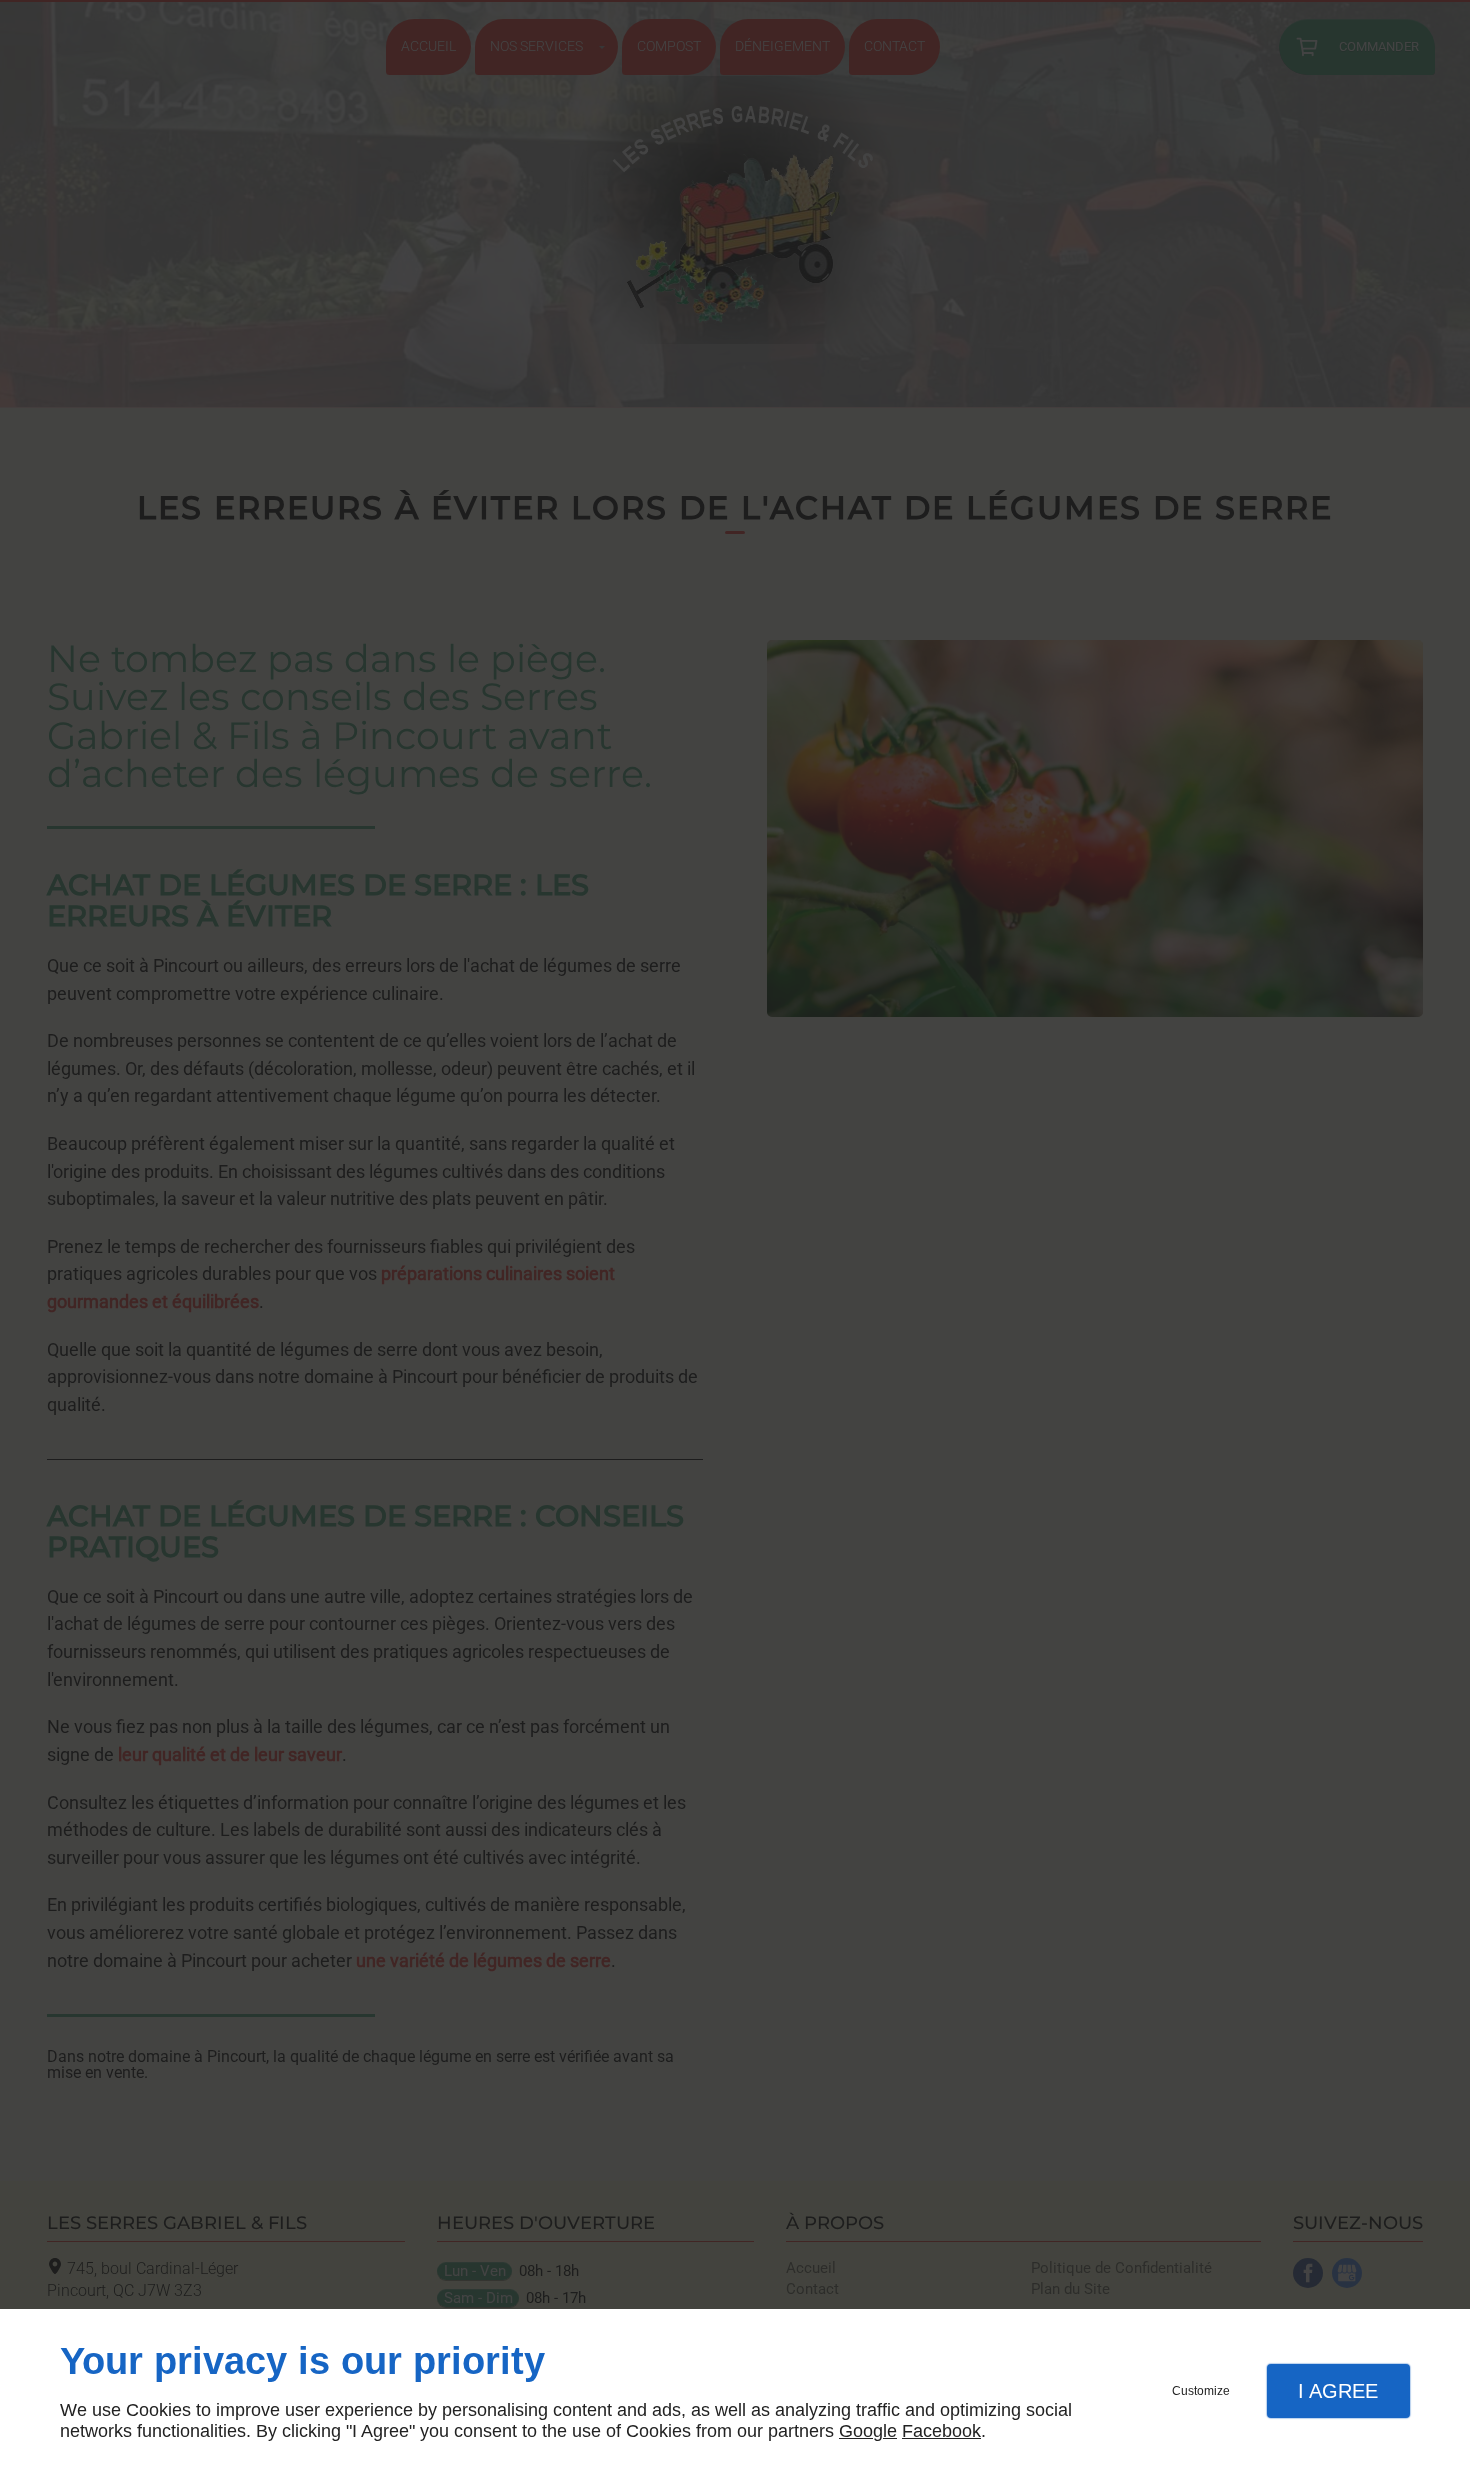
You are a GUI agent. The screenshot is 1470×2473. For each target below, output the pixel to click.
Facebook (941, 2431)
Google (868, 2431)
